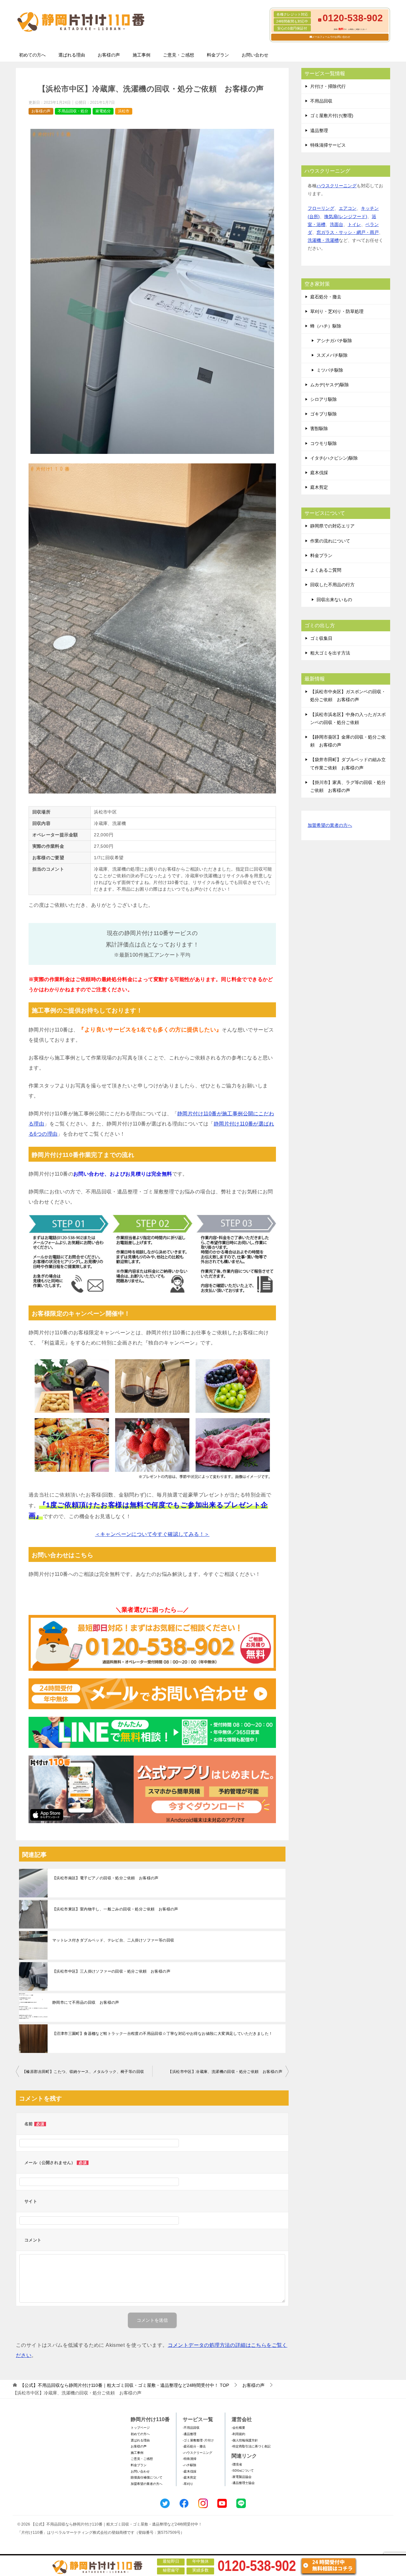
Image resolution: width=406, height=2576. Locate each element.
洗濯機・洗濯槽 (323, 240)
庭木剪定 (319, 487)
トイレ (354, 224)
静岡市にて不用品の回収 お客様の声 (86, 2002)
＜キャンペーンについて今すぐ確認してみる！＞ (152, 1534)
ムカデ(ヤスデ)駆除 (330, 385)
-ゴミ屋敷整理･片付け (198, 2440)
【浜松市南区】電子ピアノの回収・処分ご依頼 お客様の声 (105, 1878)
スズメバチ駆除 (332, 355)
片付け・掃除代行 (328, 86)
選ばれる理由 (72, 55)
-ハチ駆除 (190, 2465)
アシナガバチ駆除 (334, 341)
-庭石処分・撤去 (194, 2446)
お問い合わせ (255, 55)
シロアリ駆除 (324, 399)
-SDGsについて (243, 2470)
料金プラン (218, 55)
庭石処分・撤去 (326, 297)
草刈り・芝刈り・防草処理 (337, 311)
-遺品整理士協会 (243, 2483)
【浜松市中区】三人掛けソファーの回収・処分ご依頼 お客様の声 (111, 1971)
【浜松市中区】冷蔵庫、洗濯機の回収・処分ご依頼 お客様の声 (225, 2072)
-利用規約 (238, 2434)
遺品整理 (319, 130)
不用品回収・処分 (73, 111)
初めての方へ (32, 55)
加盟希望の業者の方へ (330, 825)
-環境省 (237, 2464)
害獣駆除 (319, 428)
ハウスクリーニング (337, 186)
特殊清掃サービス (328, 145)
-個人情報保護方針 (245, 2440)
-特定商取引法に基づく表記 (251, 2446)
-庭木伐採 (190, 2471)
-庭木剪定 (190, 2477)
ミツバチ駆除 (330, 370)
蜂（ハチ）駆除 (326, 326)
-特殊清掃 (190, 2459)
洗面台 (337, 224)
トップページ (140, 2428)
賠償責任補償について (147, 2477)
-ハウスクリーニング (197, 2453)
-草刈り (188, 2484)
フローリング (321, 208)
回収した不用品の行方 (332, 585)
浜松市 (124, 111)
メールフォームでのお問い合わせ (331, 37)
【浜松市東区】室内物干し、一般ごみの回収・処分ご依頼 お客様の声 (115, 1909)
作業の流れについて (330, 541)
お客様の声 (109, 55)
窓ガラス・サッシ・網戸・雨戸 (348, 232)
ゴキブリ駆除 (324, 414)
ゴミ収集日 (321, 638)
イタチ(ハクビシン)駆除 (334, 458)
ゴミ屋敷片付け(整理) (332, 116)
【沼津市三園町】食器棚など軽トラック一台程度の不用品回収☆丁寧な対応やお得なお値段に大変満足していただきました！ (162, 2034)
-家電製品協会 (242, 2477)
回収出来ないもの (334, 600)
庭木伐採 (319, 473)
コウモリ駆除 (324, 443)
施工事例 (141, 55)
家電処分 (103, 111)
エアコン (348, 208)
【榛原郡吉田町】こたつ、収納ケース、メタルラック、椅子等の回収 (83, 2072)
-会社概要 (238, 2428)
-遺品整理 (190, 2434)
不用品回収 (321, 101)
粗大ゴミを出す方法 (330, 653)
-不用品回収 (191, 2428)
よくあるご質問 (326, 570)
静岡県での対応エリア (332, 526)
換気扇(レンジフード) (346, 216)
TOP (124, 2385)
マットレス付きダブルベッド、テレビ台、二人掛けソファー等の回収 (113, 1940)
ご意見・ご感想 (179, 55)
